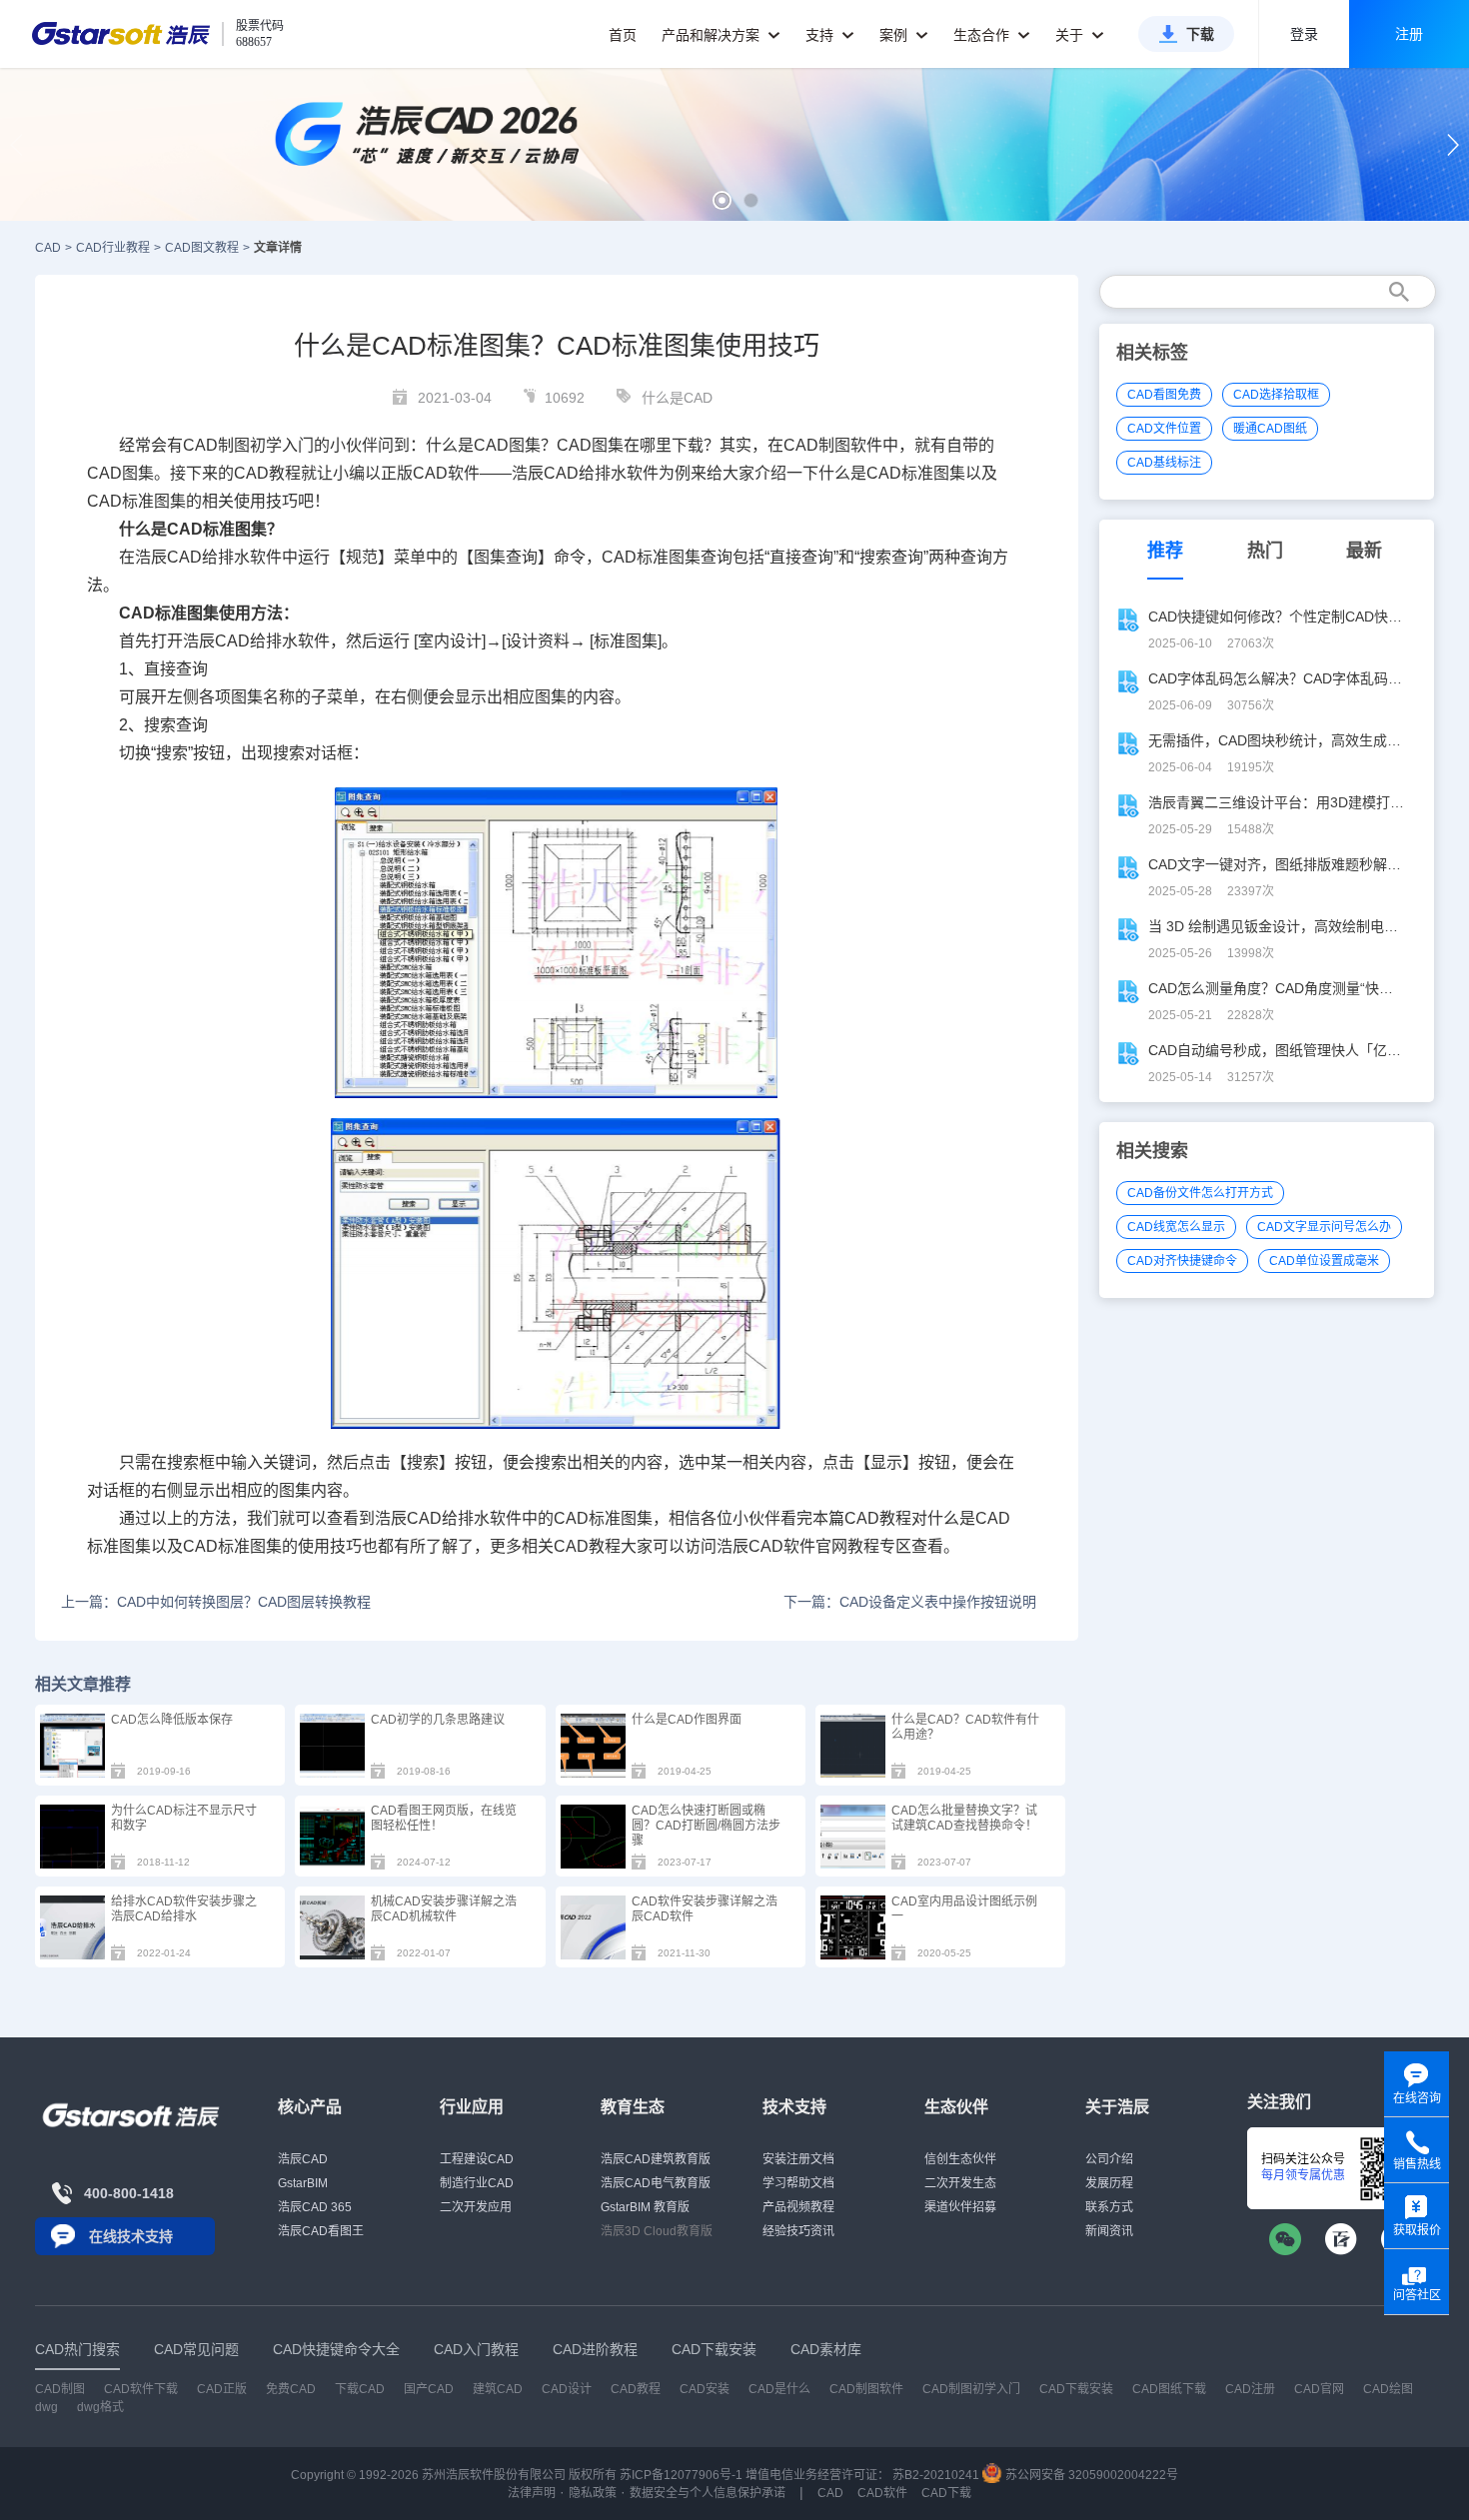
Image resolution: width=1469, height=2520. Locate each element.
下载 (1200, 34)
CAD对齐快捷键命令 (1182, 1261)
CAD (48, 248)
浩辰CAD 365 (315, 2207)
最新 (1364, 551)
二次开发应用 (476, 2207)
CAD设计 (567, 2389)
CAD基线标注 (1164, 463)
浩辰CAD (303, 2159)
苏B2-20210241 (936, 2475)
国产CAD (429, 2389)
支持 (821, 35)
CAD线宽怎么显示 (1176, 1227)
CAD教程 (267, 473)
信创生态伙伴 (960, 2159)
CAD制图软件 (833, 445)
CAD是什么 (779, 2389)
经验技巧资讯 (798, 2231)
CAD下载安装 (1076, 2389)
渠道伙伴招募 (960, 2207)
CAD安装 (705, 2389)
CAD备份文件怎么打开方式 (1200, 1193)
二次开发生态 (960, 2183)
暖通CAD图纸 (1270, 429)
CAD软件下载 (141, 2389)
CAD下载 (946, 2493)
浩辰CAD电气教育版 (656, 2183)
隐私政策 (593, 2493)
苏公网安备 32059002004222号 (1090, 2475)
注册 (1409, 34)
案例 (895, 35)
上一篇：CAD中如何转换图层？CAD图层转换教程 (216, 1602)
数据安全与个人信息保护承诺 (708, 2493)
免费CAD (291, 2389)
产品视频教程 (798, 2207)
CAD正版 (222, 2389)
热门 (1265, 551)
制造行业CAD (477, 2183)
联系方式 (1109, 2207)
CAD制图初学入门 (971, 2389)
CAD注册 (1250, 2389)
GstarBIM (303, 2183)
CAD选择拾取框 (1276, 395)
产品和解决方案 (713, 35)
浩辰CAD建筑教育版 (656, 2159)
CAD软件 (446, 473)
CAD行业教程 (113, 248)
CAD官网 (1319, 2389)
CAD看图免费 (1164, 395)
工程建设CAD (477, 2159)
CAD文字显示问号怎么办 (1324, 1227)
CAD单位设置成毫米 (1324, 1261)
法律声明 (532, 2493)
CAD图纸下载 (1169, 2389)
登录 (1304, 34)
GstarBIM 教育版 (645, 2207)
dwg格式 (100, 2407)
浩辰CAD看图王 (321, 2231)
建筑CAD (498, 2389)
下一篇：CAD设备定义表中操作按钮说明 (910, 1602)
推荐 (1165, 551)
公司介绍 (1109, 2159)
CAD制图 (60, 2389)
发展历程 (1109, 2183)
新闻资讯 (1109, 2231)
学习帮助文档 (798, 2183)
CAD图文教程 (202, 248)
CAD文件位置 (1164, 429)
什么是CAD (677, 398)
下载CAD (360, 2389)
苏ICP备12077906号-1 (681, 2475)
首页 (623, 35)
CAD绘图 (1388, 2389)
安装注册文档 (798, 2159)
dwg (46, 2407)
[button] (722, 200)
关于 (1071, 35)
